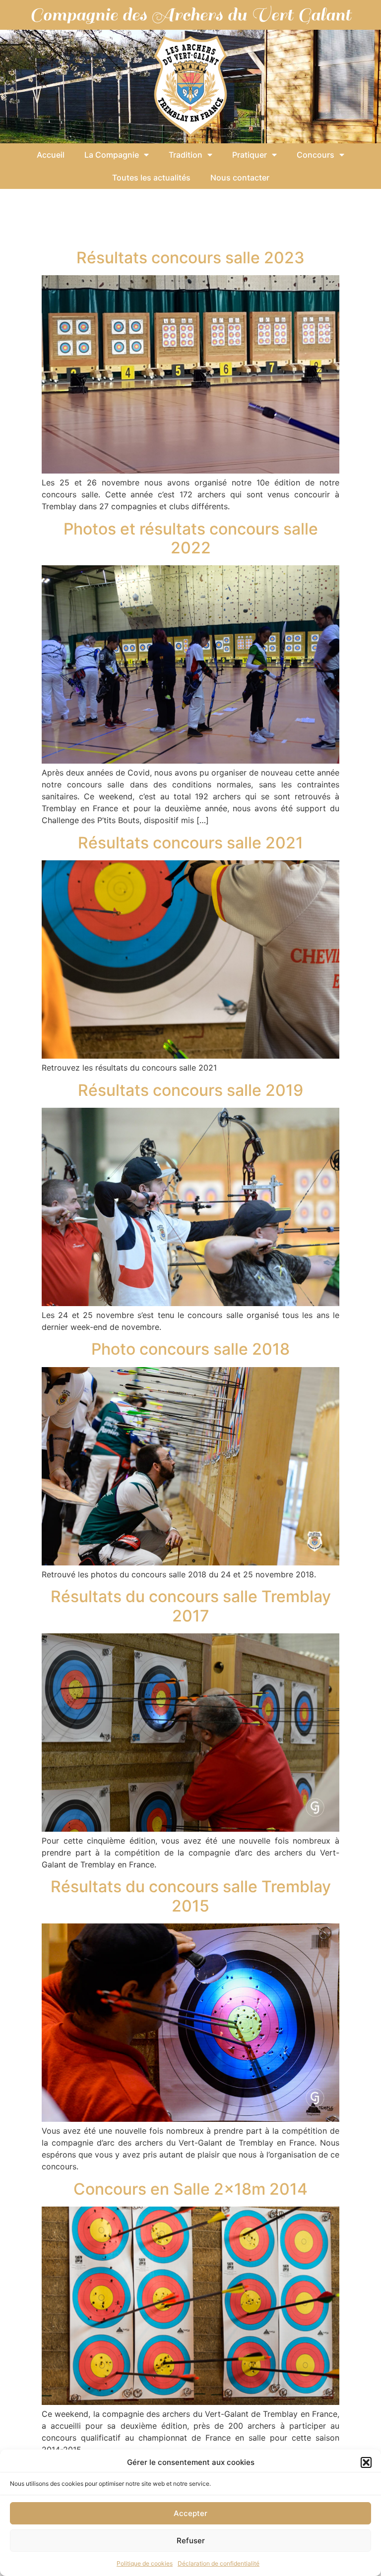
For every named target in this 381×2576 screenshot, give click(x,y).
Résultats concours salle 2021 (190, 843)
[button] (366, 2462)
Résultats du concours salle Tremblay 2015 (191, 1896)
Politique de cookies (145, 2563)
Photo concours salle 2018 (190, 1349)
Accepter (190, 2513)
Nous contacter (240, 178)
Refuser (191, 2541)
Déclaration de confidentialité (219, 2563)
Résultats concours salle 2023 (190, 258)
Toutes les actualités (151, 178)
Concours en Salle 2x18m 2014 (190, 2189)
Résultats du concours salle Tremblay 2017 (191, 1606)
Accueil (51, 155)
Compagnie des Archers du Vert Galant (190, 15)
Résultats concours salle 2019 (190, 1090)
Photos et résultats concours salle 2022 (191, 538)
